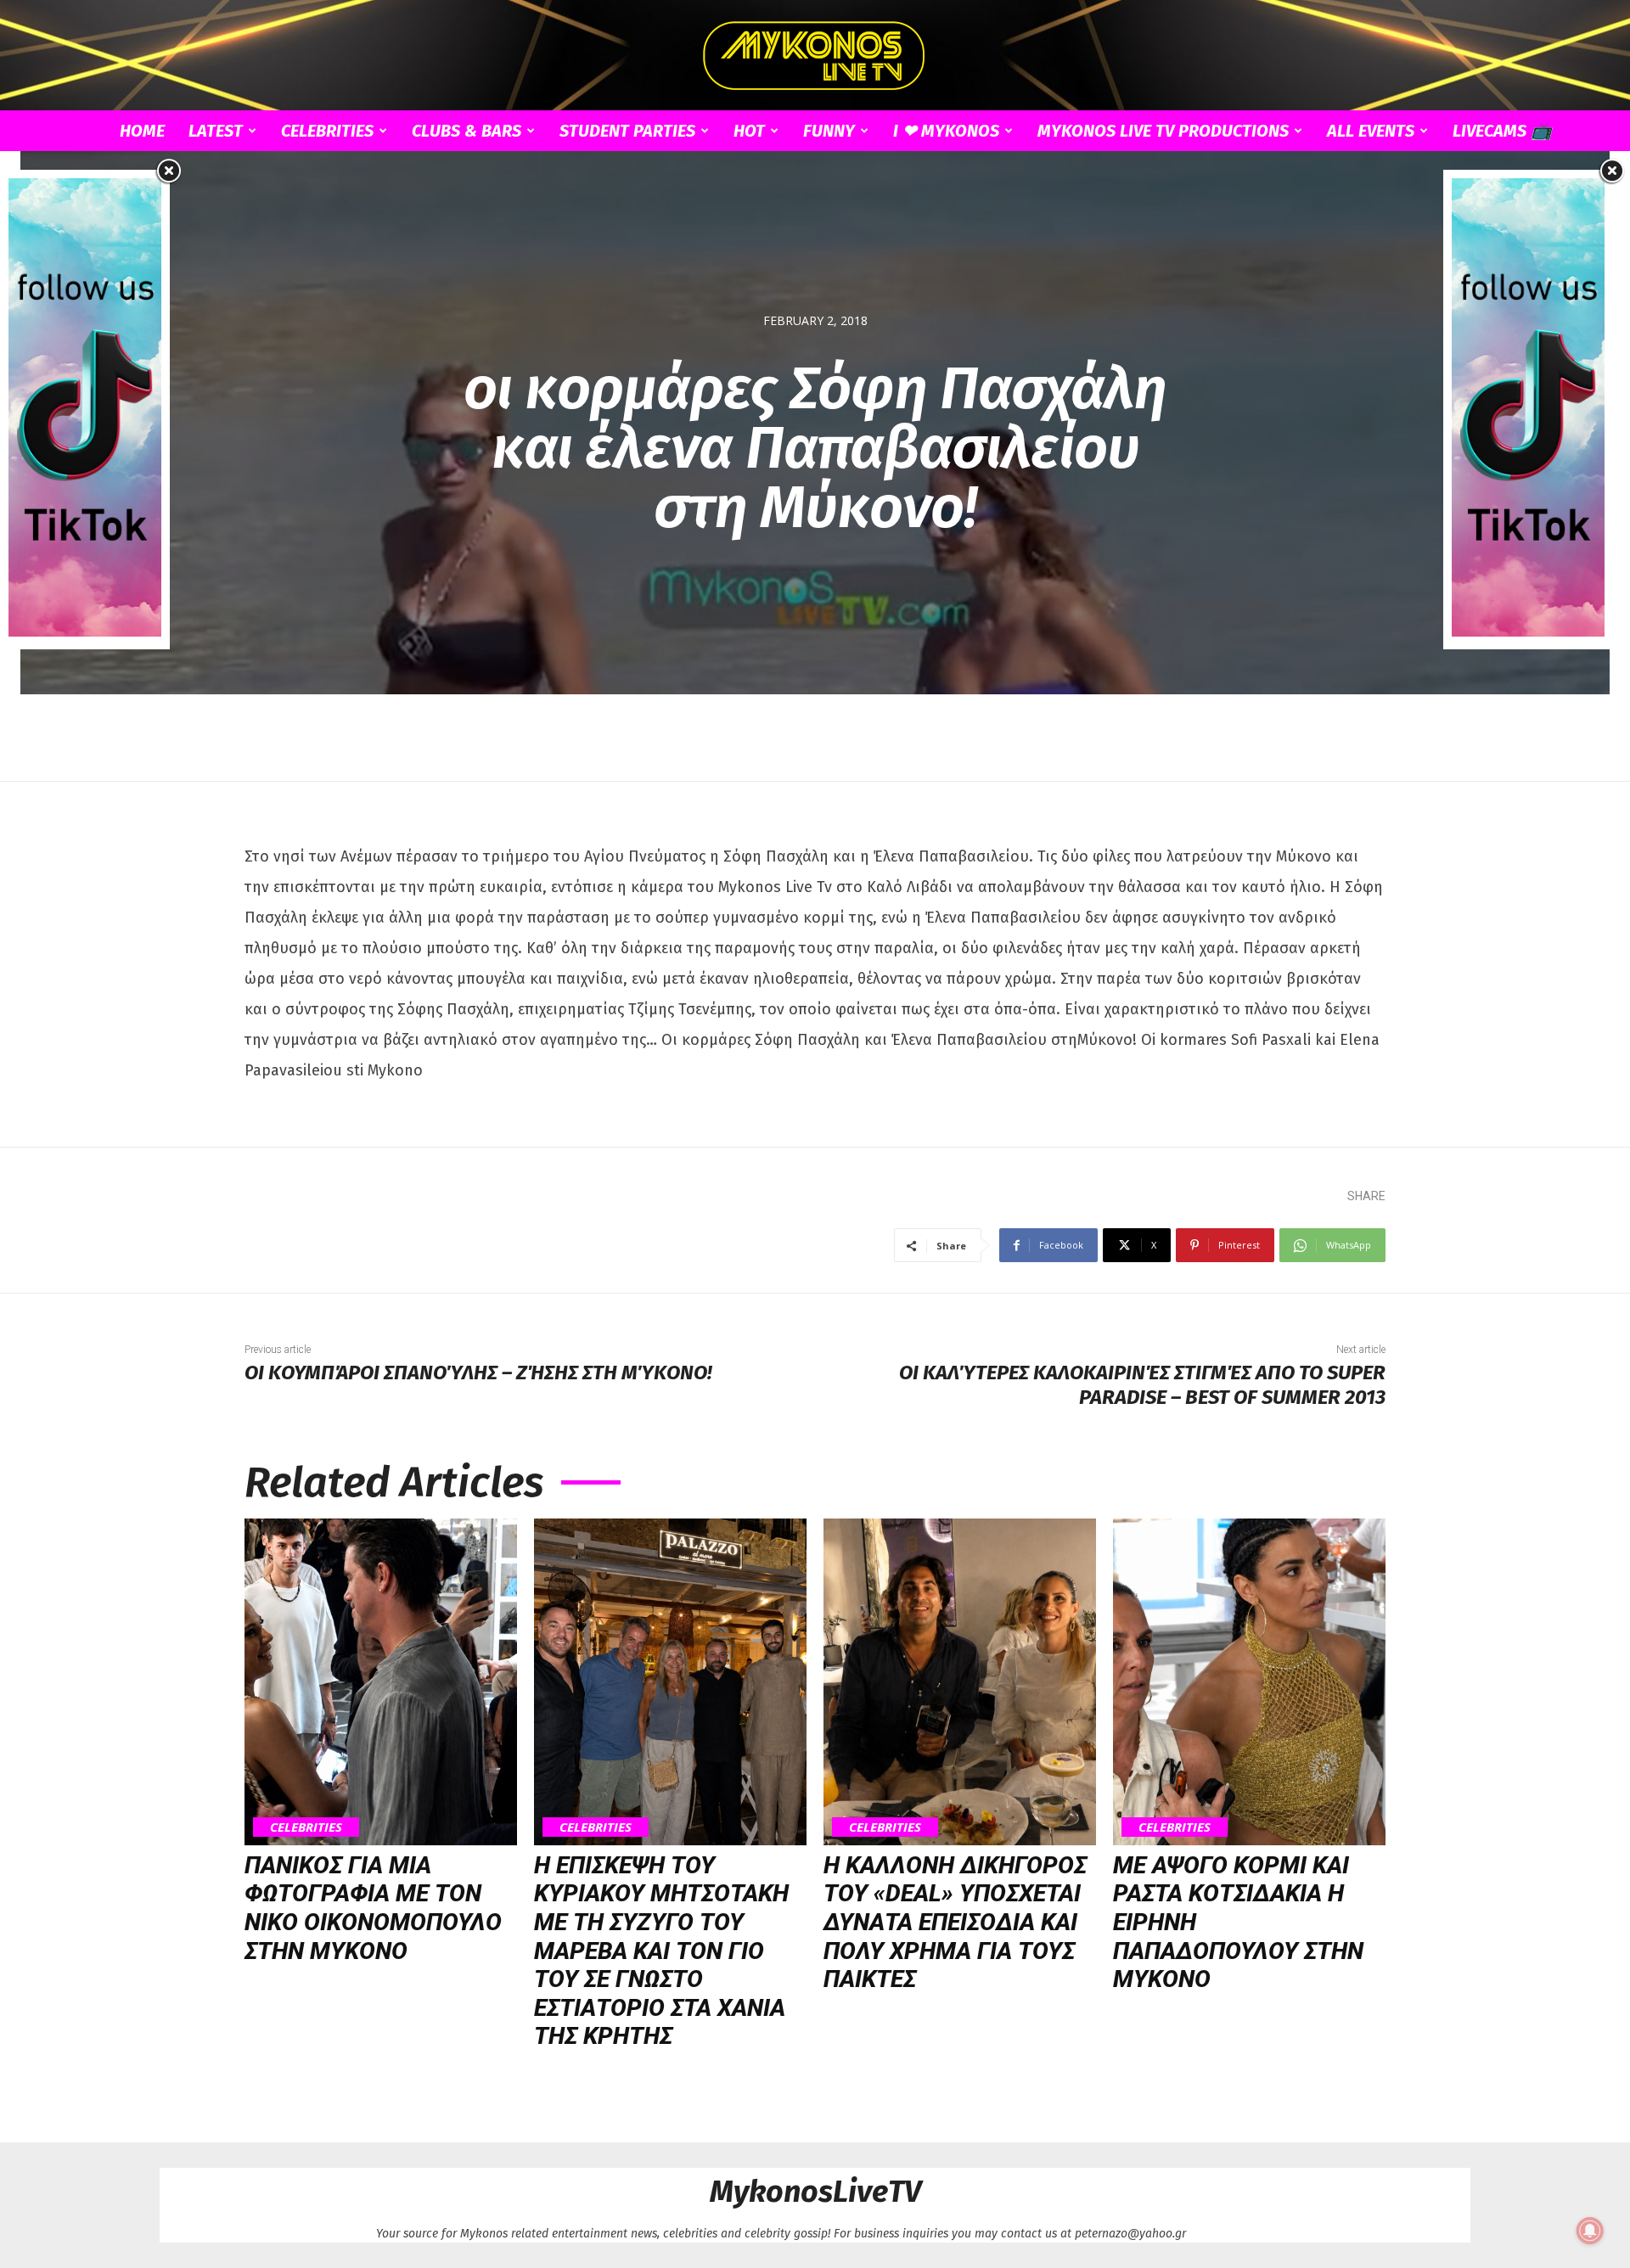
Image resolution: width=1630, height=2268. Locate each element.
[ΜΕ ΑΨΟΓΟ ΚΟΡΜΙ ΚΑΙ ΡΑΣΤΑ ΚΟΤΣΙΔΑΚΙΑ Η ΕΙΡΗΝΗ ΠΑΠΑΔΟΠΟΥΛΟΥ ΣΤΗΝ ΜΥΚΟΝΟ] (1249, 1682)
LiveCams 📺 (1502, 131)
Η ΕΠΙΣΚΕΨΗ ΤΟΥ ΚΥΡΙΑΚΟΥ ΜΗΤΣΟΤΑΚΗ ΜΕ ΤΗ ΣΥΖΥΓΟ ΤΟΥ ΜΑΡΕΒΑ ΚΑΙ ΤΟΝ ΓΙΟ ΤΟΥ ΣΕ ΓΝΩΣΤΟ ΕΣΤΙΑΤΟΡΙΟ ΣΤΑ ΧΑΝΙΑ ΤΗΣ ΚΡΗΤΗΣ (661, 1951)
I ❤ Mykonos (946, 131)
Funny (829, 131)
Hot (749, 131)
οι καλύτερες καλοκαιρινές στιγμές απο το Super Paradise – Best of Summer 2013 (1142, 1385)
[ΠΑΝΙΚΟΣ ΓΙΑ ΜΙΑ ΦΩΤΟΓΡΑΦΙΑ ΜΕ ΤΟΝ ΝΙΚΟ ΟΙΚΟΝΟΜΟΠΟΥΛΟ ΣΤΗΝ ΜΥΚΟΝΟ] (381, 1682)
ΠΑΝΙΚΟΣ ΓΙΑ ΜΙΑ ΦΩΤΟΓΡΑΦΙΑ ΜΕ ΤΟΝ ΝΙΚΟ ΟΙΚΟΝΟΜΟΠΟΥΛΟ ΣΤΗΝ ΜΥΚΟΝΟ (373, 1908)
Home (142, 131)
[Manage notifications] (1590, 2231)
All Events (1371, 131)
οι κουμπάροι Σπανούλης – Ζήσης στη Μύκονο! (478, 1373)
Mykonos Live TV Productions (1163, 131)
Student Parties (627, 131)
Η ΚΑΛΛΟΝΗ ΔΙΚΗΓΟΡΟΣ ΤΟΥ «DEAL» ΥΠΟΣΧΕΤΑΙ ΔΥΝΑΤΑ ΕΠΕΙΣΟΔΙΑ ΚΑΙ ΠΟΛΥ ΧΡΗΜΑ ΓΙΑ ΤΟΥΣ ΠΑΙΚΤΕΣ (955, 1922)
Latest (216, 131)
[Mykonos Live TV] (815, 56)
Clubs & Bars (467, 131)
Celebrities (327, 131)
